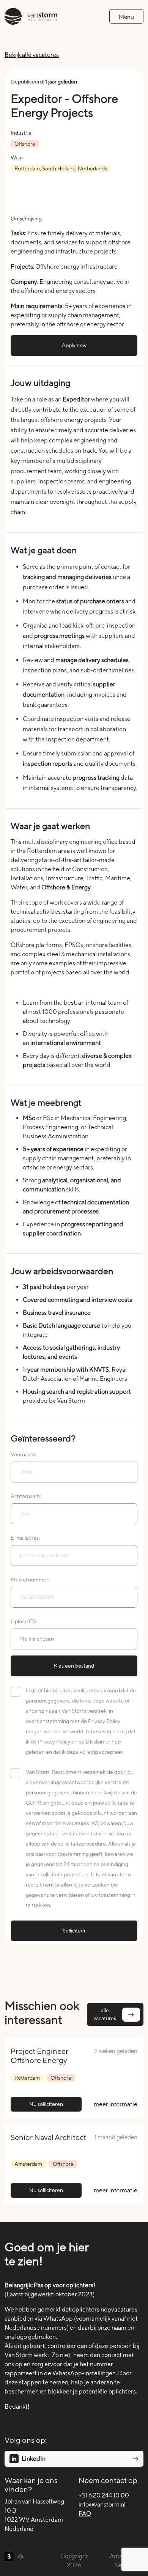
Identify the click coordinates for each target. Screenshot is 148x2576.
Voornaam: (23, 1454)
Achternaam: (26, 1496)
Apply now (74, 345)
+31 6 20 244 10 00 (104, 2495)
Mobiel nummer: (30, 1580)
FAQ (85, 2514)
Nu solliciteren (46, 2104)
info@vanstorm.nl (102, 2504)
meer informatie (116, 2104)
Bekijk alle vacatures (32, 55)
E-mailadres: (25, 1538)
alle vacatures (105, 2014)
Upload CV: (24, 1621)
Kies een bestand (74, 1666)
